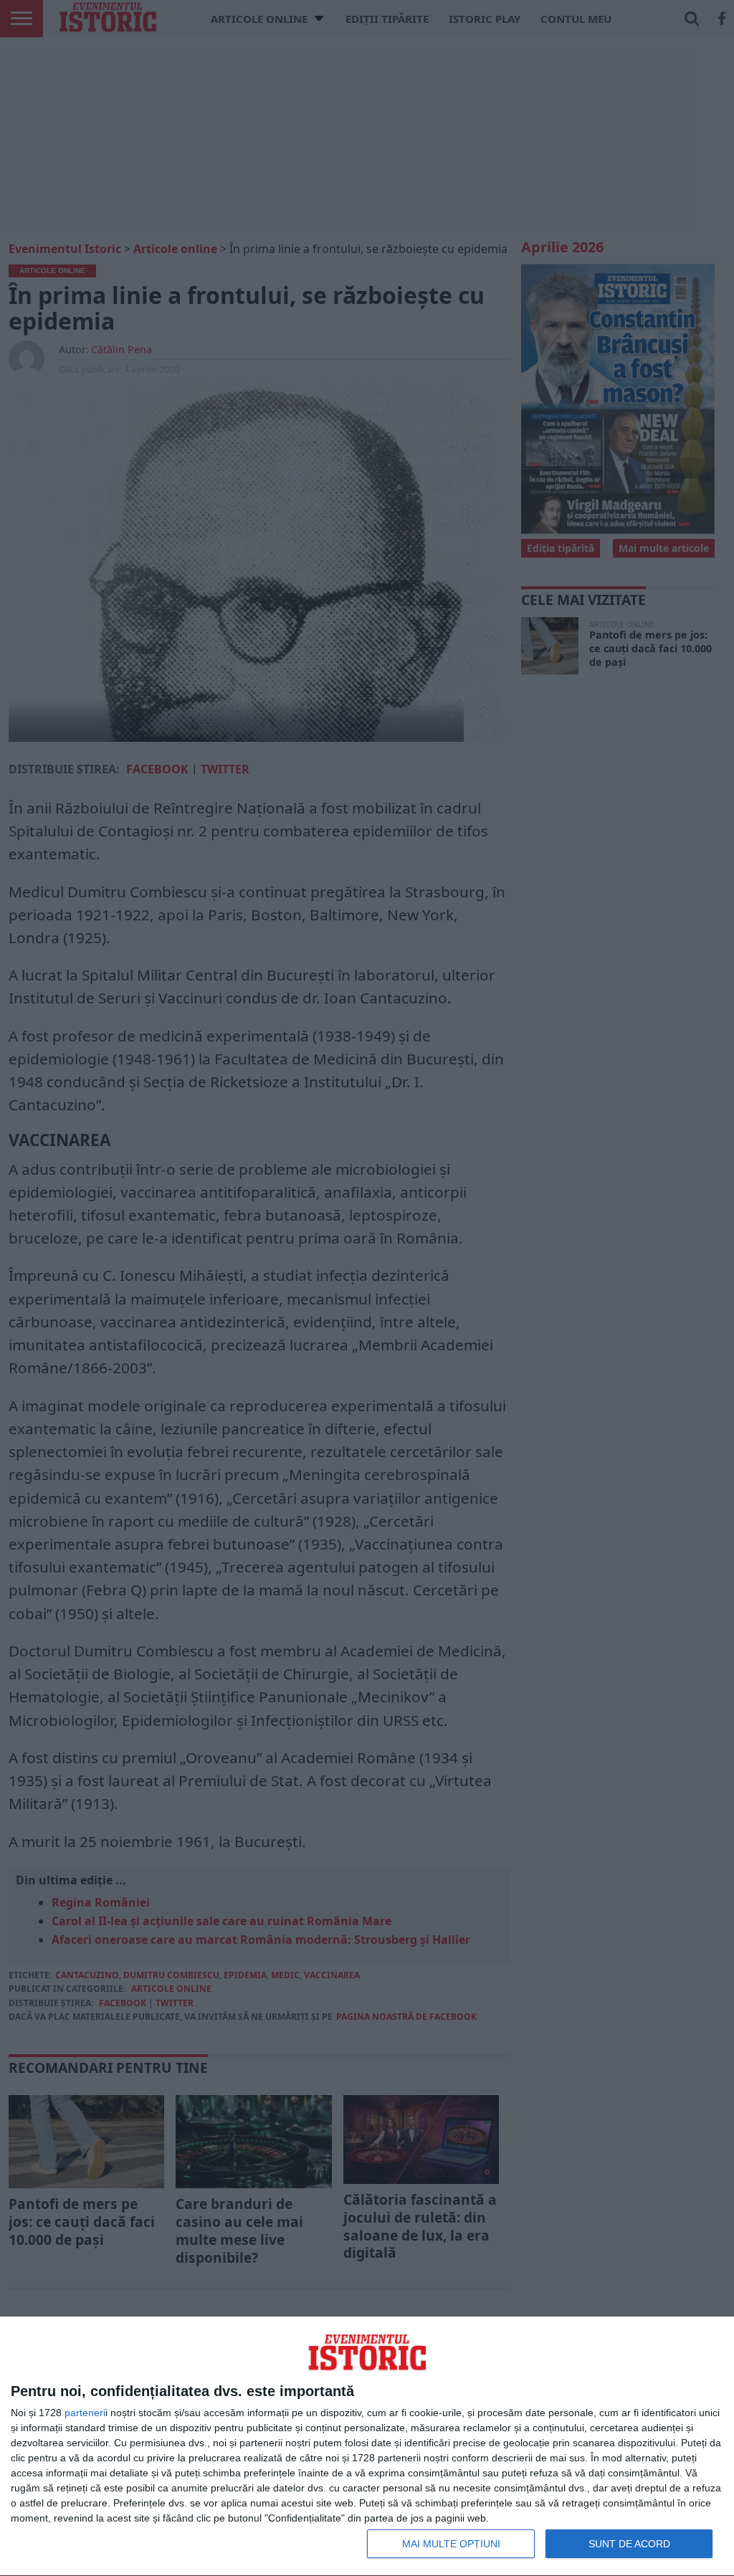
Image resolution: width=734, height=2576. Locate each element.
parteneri (85, 2413)
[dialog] (367, 2447)
